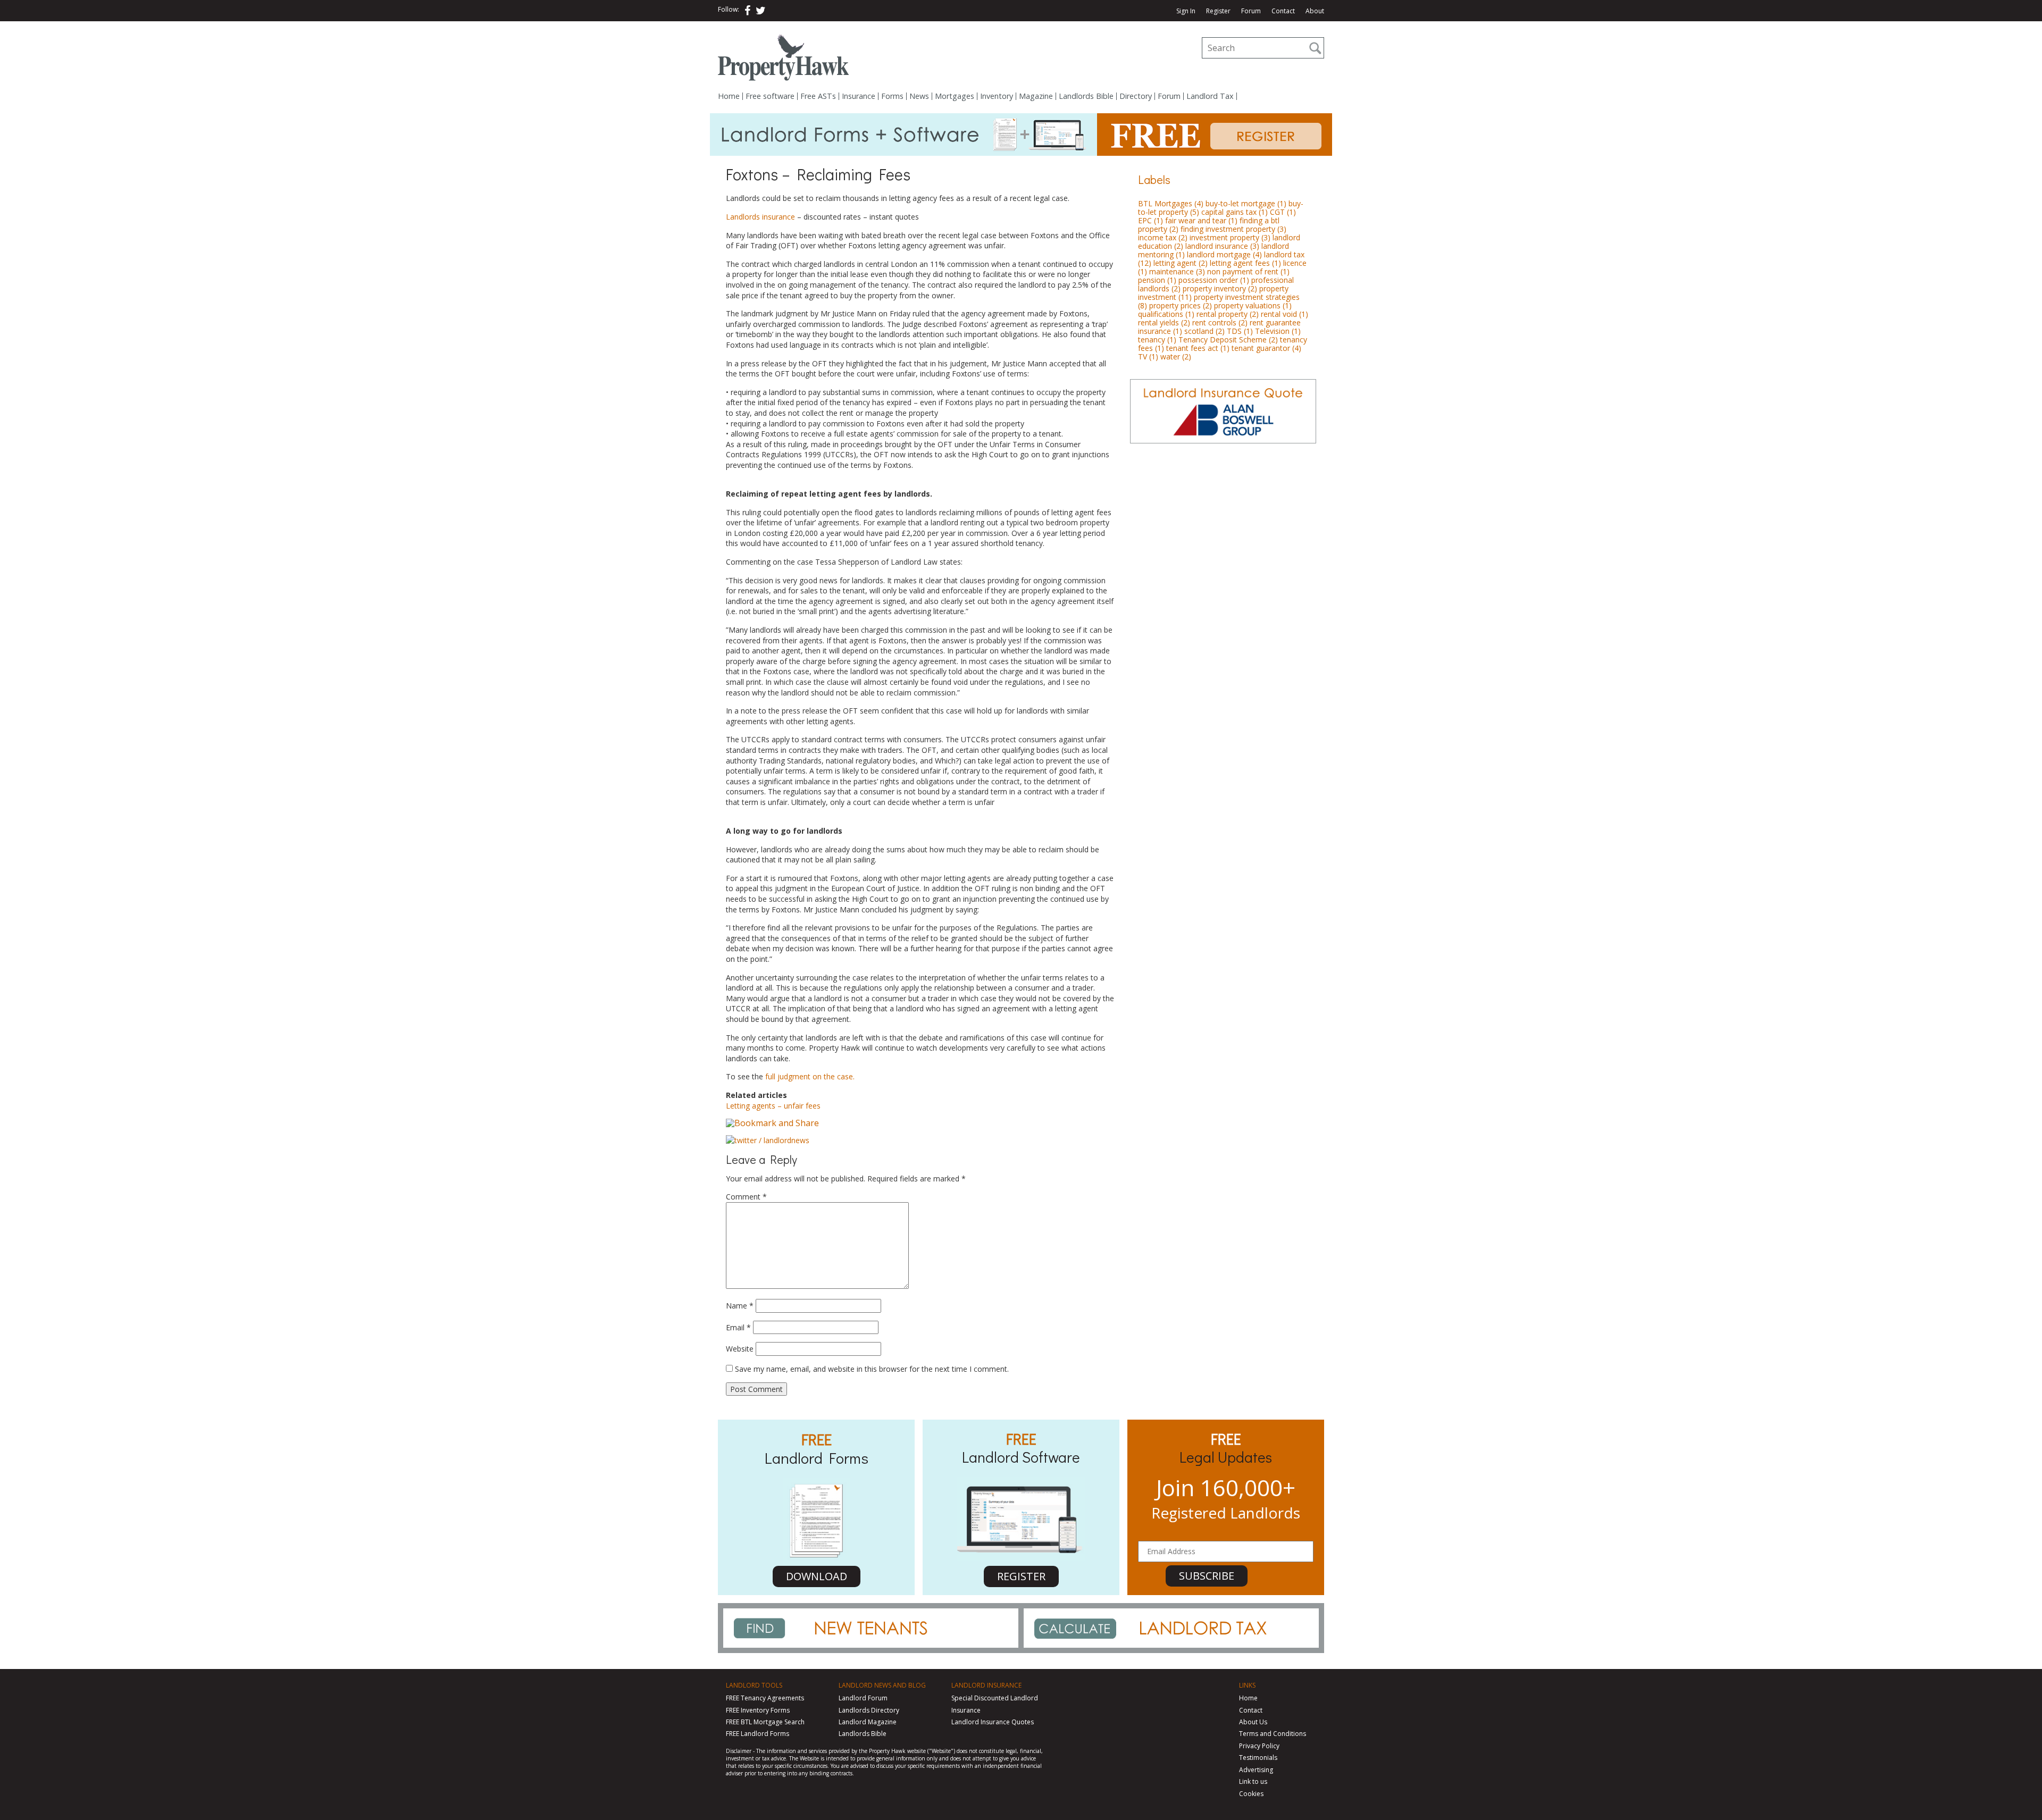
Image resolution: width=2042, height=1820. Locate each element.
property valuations (1253, 305)
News (919, 96)
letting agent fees (1245, 263)
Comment (746, 1197)
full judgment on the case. (809, 1076)
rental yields (1164, 322)
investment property (1230, 237)
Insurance (859, 96)
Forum (1251, 11)
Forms (892, 96)
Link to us (1253, 1781)
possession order (1214, 280)
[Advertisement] (1223, 526)
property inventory (1220, 288)
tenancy (1157, 339)
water (1176, 357)
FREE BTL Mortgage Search (765, 1722)
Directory (1136, 96)
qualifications (1166, 314)
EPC (1150, 220)
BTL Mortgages (1171, 203)
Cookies (1251, 1794)
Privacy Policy (1259, 1746)
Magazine (1036, 96)
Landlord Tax (1210, 96)
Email (738, 1327)
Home (729, 96)
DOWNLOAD (817, 1576)
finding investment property (1233, 229)
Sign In (1186, 11)
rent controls (1220, 322)
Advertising (1256, 1770)
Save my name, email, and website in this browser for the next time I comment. (872, 1369)
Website (740, 1349)
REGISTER (1021, 1576)
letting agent (1181, 263)
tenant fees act (1198, 348)
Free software (770, 96)
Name (740, 1306)
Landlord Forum (863, 1698)
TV (1148, 357)
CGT (1283, 212)
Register (1218, 11)
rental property (1228, 314)
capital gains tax (1235, 212)
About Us (1253, 1722)
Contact (1283, 11)
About (1315, 11)
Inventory (997, 96)
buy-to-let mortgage (1246, 203)
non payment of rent (1248, 271)
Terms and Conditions (1273, 1734)
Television (1278, 331)
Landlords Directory (869, 1710)
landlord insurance (1222, 246)
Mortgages (955, 96)
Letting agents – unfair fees (773, 1106)
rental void (1284, 314)
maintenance (1177, 271)
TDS (1240, 331)
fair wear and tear (1201, 220)
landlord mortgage (1224, 254)
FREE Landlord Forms (758, 1734)
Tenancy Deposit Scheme (1228, 339)
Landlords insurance (760, 217)
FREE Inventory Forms (758, 1710)
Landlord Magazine (868, 1722)
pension (1157, 280)
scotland (1204, 331)
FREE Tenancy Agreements (765, 1698)
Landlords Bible (1086, 96)
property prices (1181, 305)
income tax (1163, 237)
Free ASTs (818, 96)
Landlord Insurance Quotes (993, 1722)
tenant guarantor (1266, 348)
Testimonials (1258, 1758)
